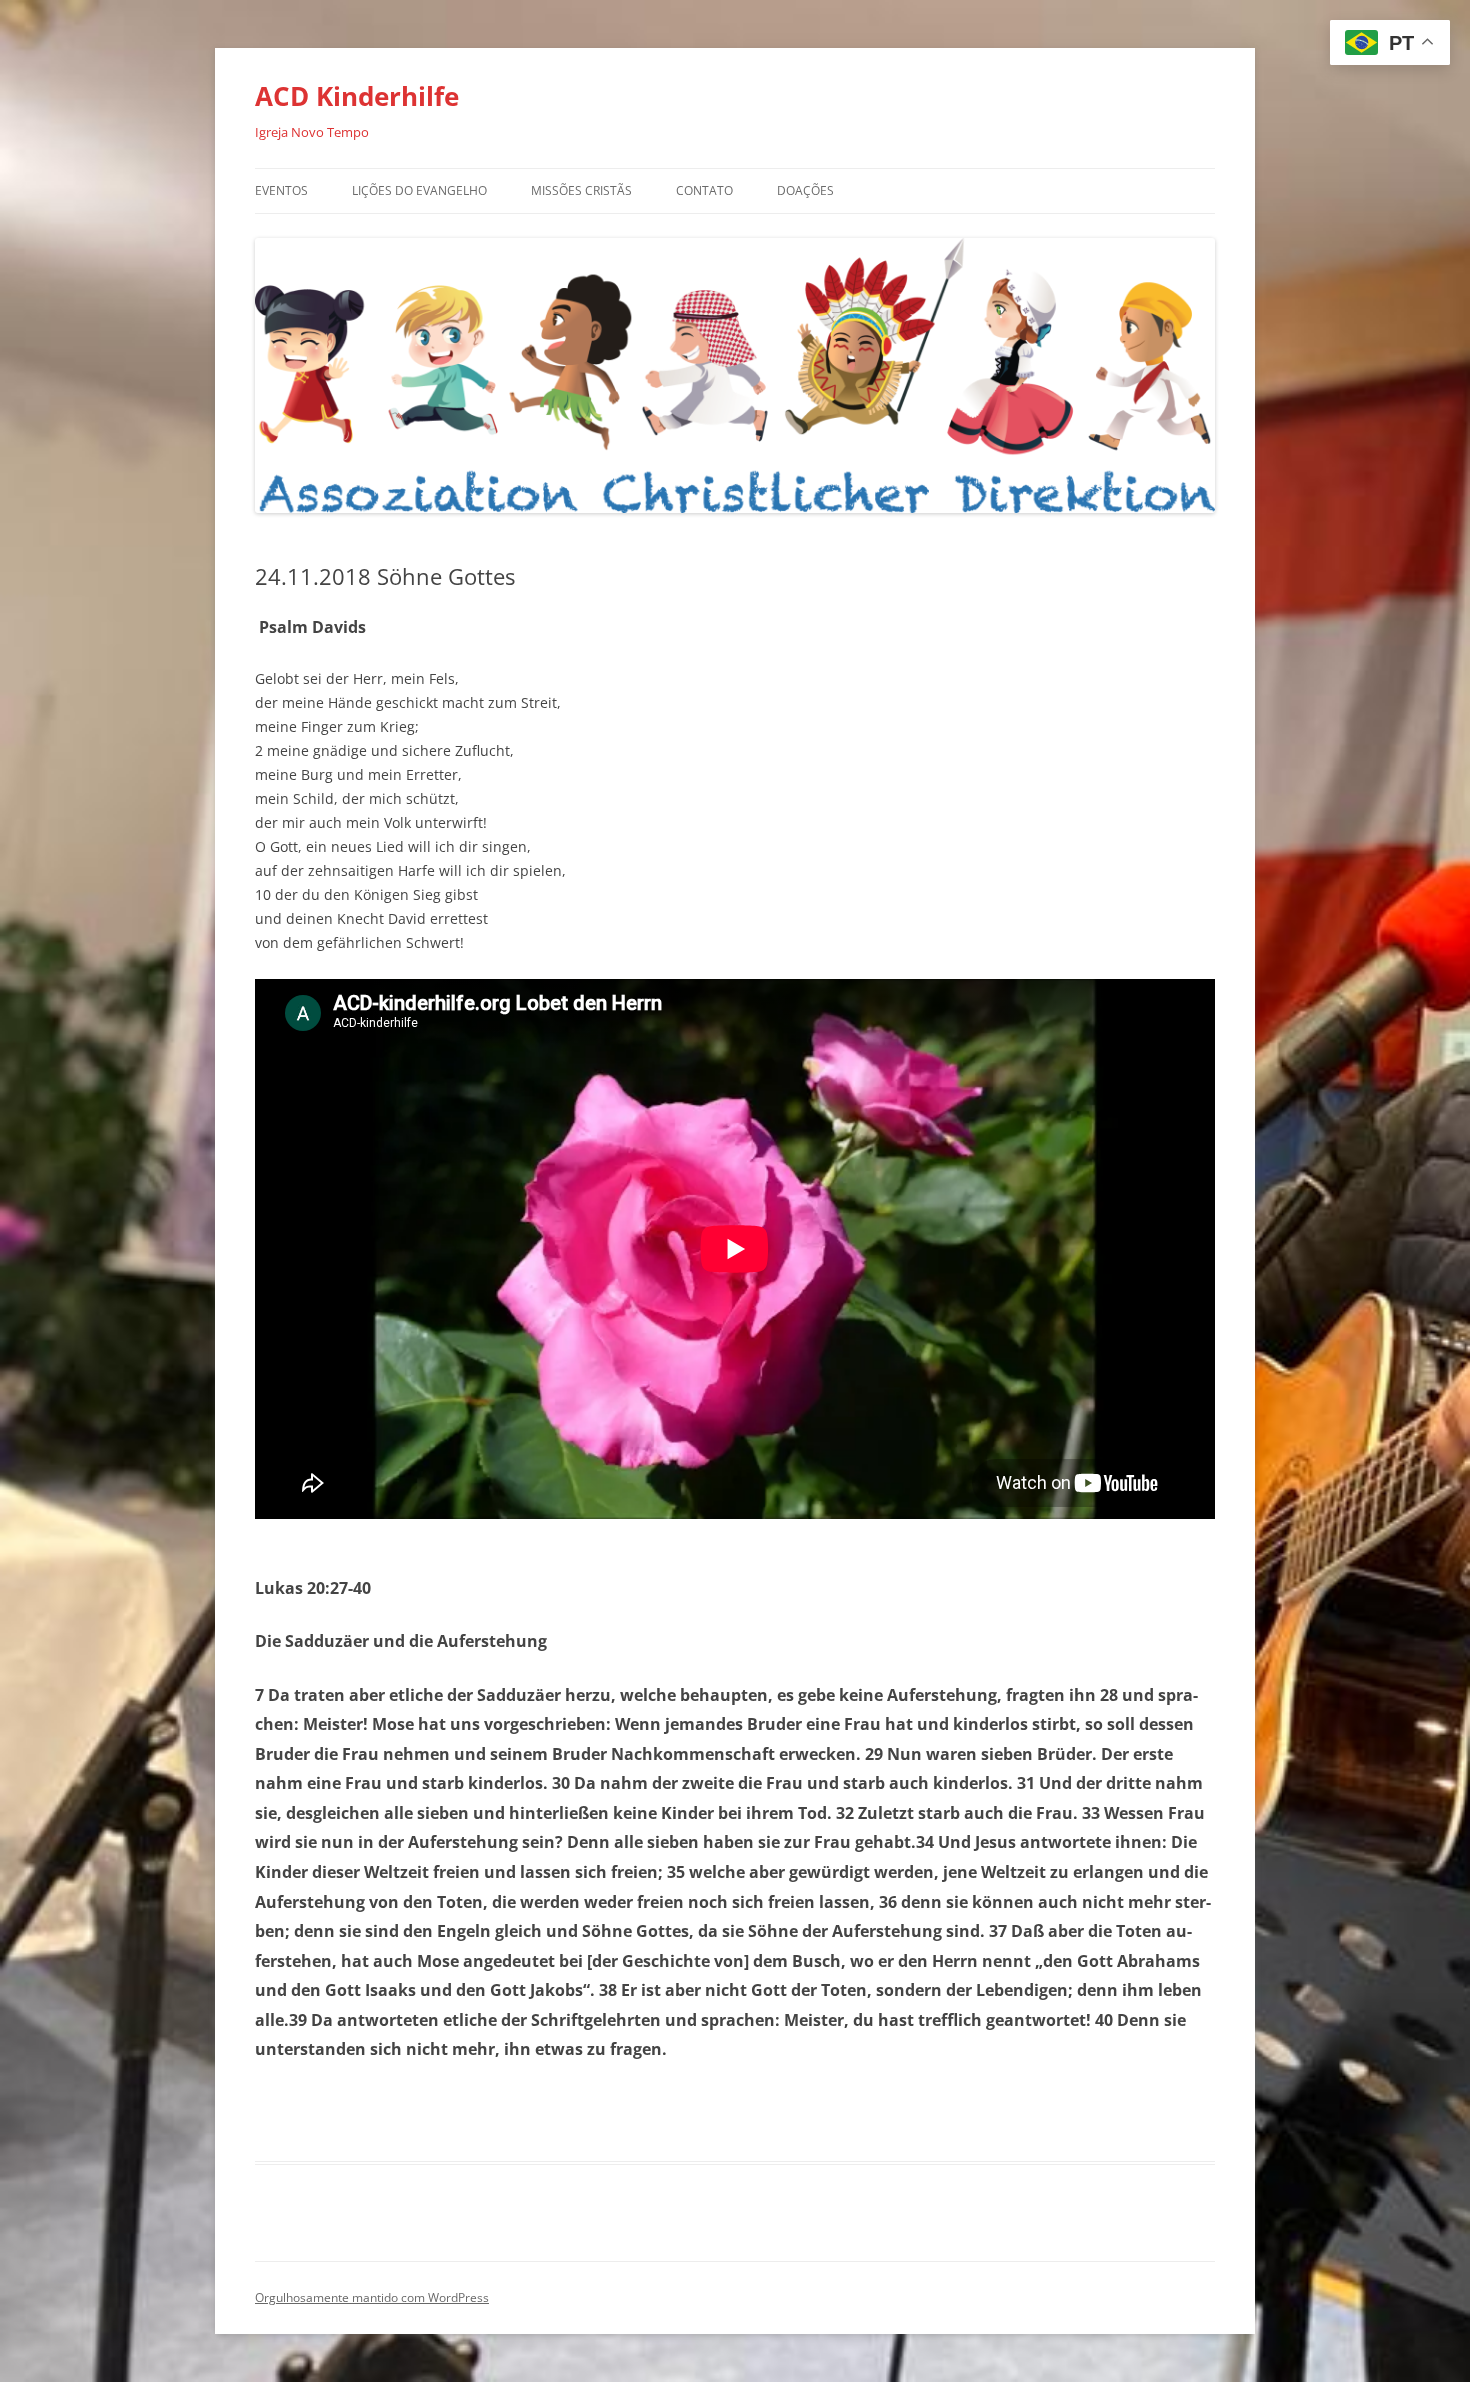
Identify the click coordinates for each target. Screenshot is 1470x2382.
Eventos (281, 190)
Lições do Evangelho (419, 190)
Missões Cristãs (581, 190)
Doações (805, 190)
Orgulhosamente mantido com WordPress (372, 2297)
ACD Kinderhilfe (357, 96)
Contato (704, 190)
